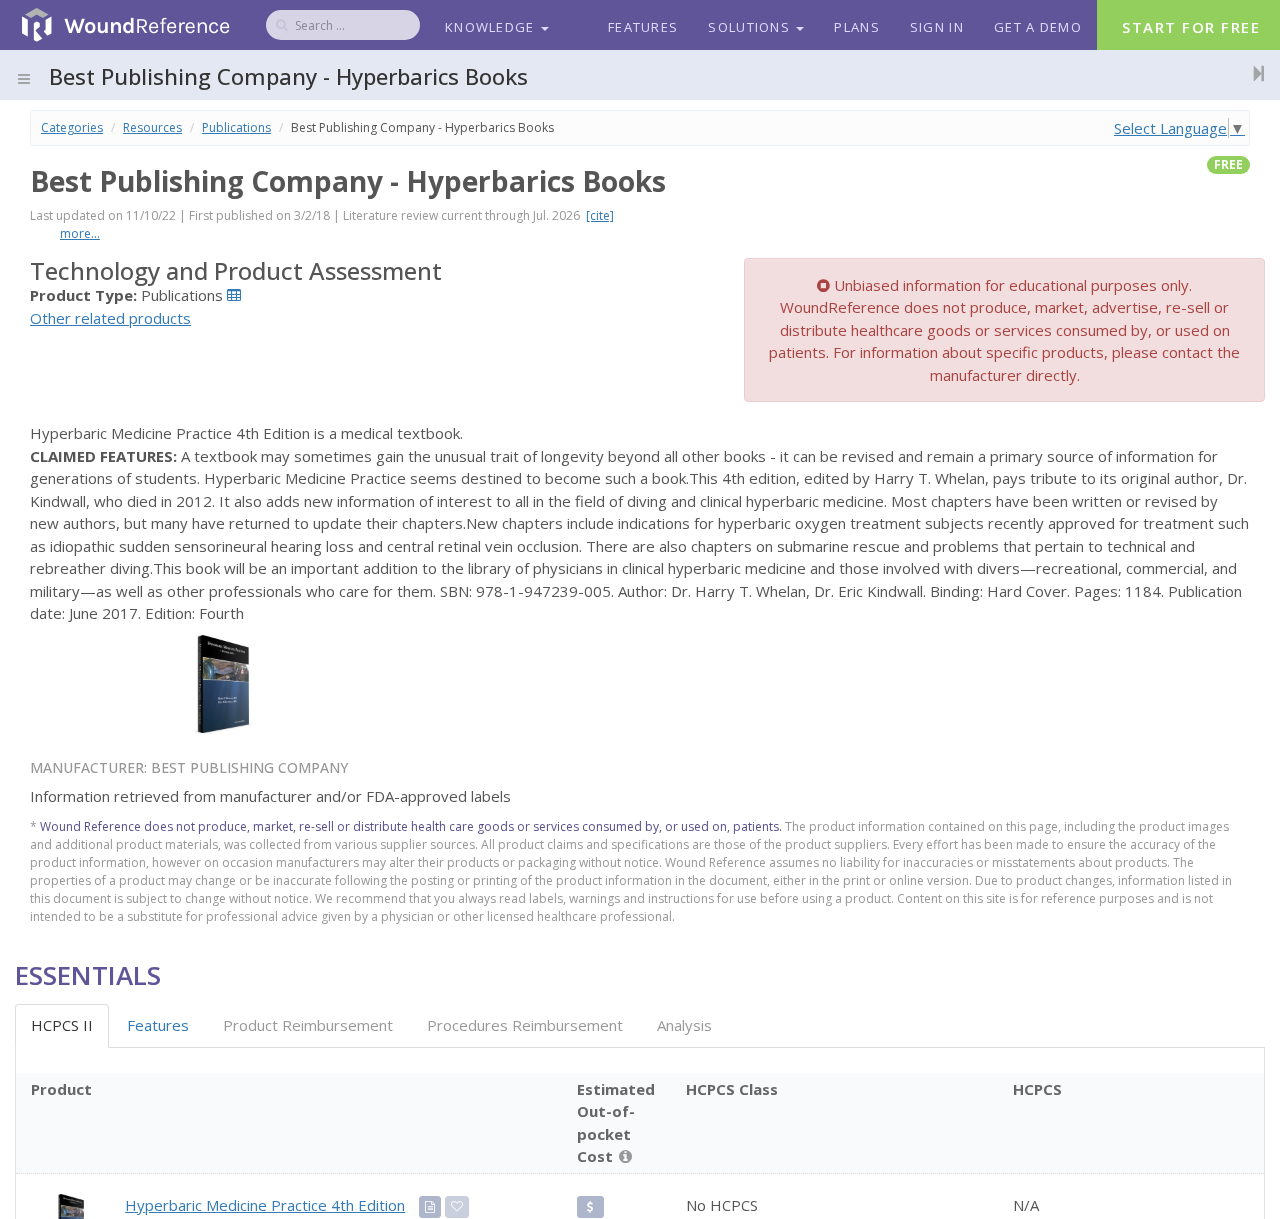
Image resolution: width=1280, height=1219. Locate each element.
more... (80, 233)
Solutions (751, 27)
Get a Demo (1038, 27)
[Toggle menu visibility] (24, 79)
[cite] (600, 215)
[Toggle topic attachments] (1253, 73)
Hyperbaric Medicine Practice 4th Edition (265, 1205)
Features (643, 27)
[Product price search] (590, 1207)
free (1228, 164)
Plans (857, 27)
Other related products (110, 318)
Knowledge (492, 27)
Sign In (937, 27)
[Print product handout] (430, 1207)
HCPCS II (62, 1025)
